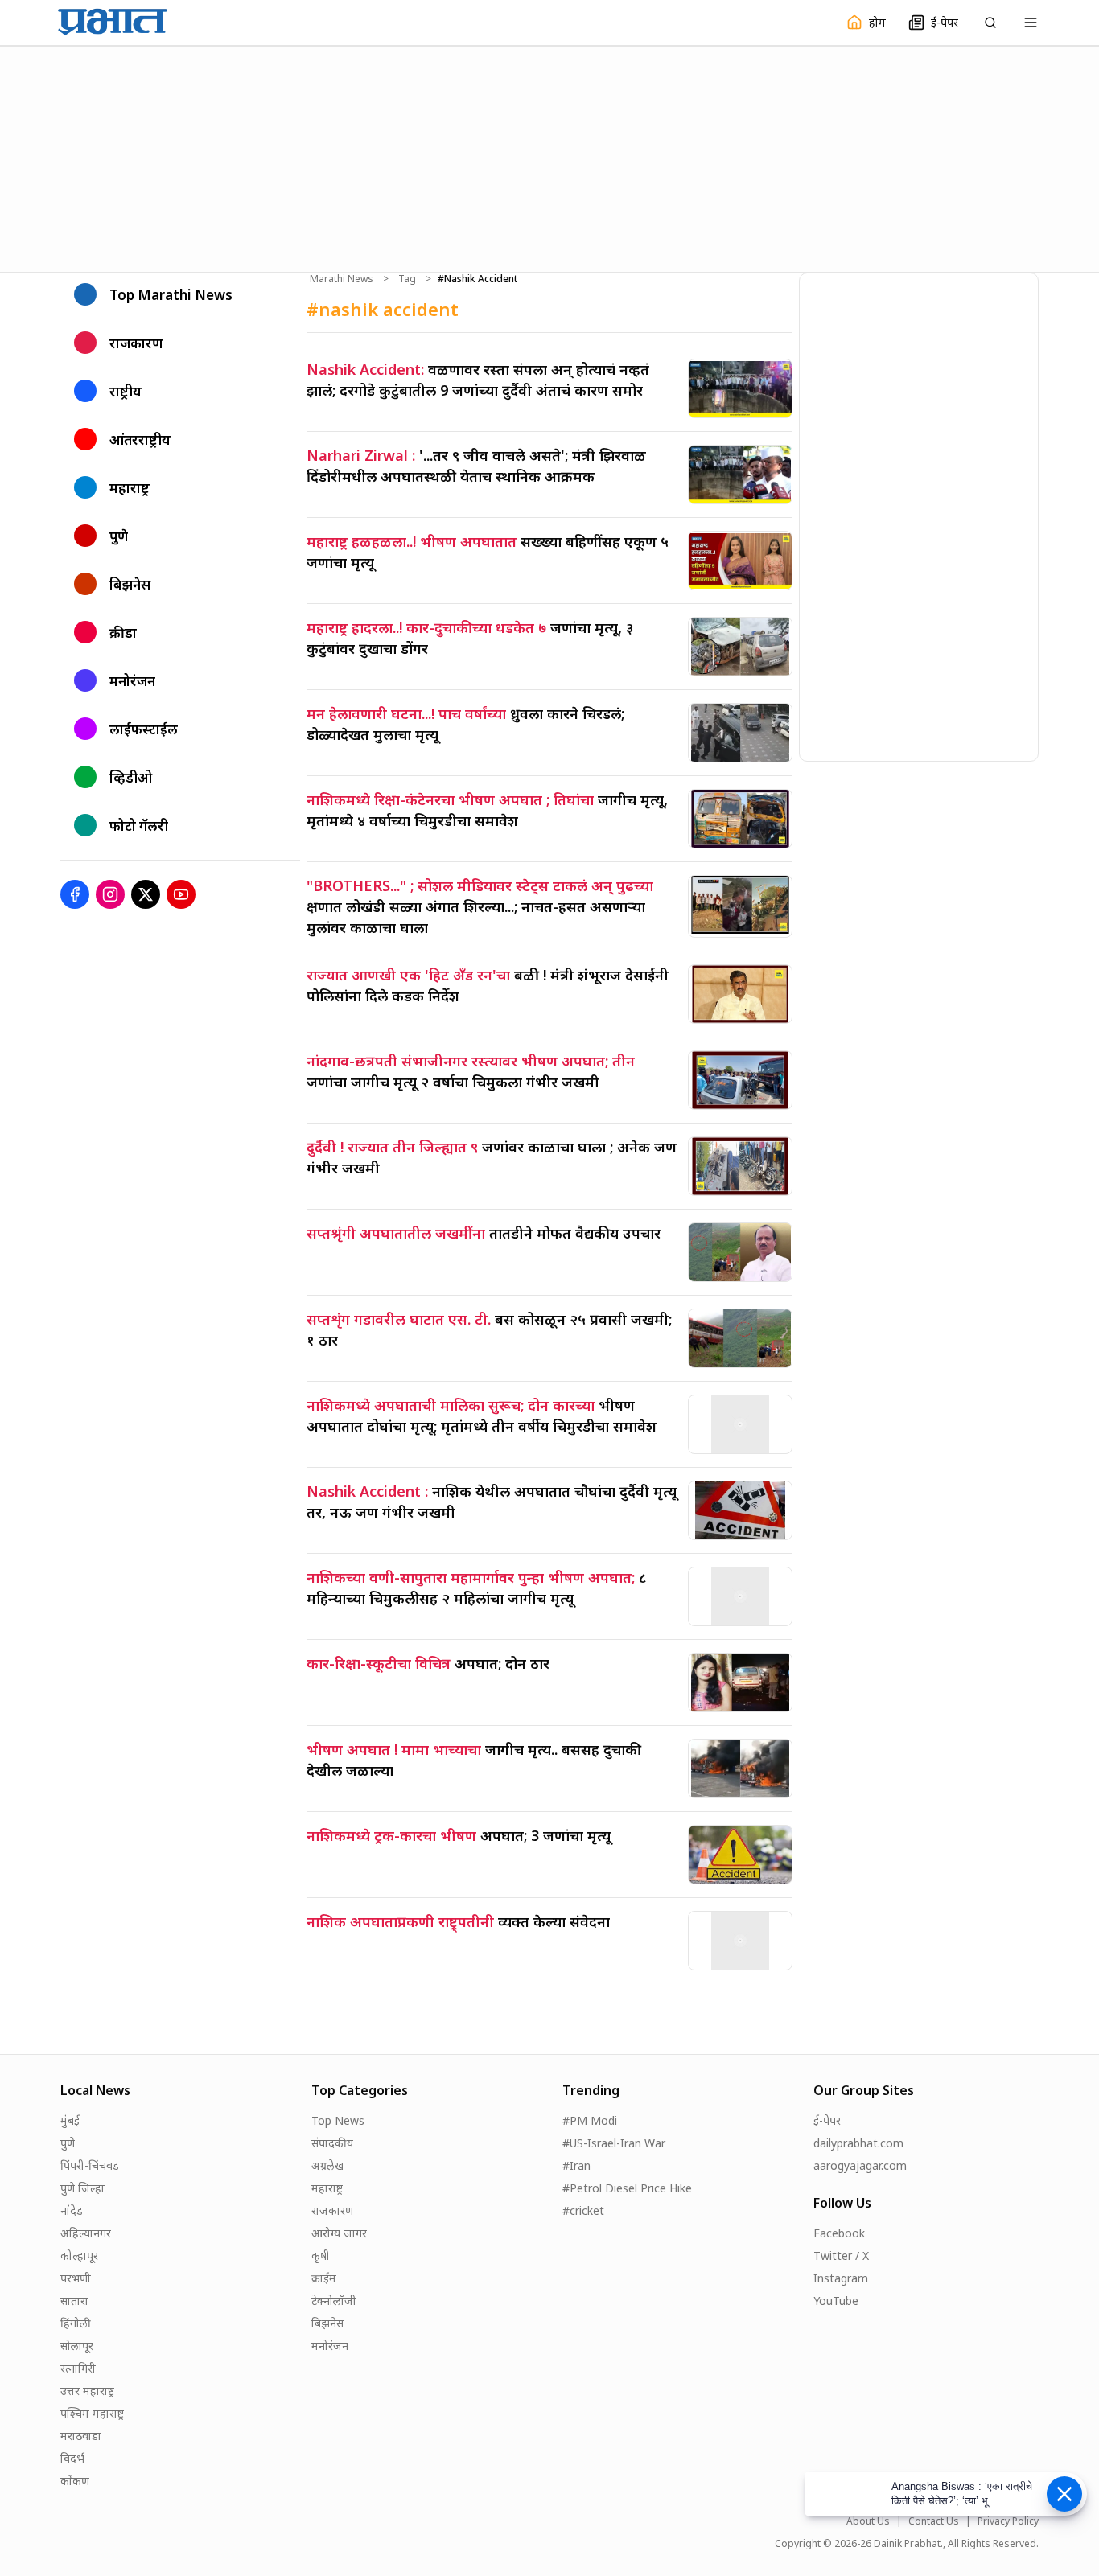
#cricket (583, 2210)
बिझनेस (327, 2323)
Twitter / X (841, 2256)
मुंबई (70, 2120)
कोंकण (75, 2481)
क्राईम (324, 2278)
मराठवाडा (81, 2436)
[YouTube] (181, 894)
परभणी (76, 2278)
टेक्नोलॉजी (334, 2301)
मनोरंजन (330, 2346)
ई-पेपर (827, 2120)
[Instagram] (110, 894)
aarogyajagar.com (860, 2165)
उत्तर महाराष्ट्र (87, 2391)
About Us (868, 2521)
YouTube (836, 2301)
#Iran (576, 2165)
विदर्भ (72, 2458)
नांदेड (72, 2210)
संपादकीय (332, 2143)
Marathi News (342, 279)
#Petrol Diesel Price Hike (627, 2188)
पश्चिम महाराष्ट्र (92, 2413)
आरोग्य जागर (339, 2233)
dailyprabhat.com (858, 2143)
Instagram (841, 2278)
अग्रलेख (327, 2165)
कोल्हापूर (79, 2256)
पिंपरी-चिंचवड (90, 2165)
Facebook (839, 2233)
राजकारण (332, 2210)
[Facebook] (75, 894)
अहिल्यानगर (86, 2233)
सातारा (74, 2301)
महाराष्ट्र (327, 2188)
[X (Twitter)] (146, 894)
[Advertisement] (549, 157)
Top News (338, 2120)
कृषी (321, 2256)
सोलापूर (77, 2346)
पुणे (68, 2143)
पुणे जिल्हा (82, 2188)
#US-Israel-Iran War (614, 2143)
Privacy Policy (1008, 2521)
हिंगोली (76, 2323)
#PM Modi (590, 2120)
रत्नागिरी (78, 2368)
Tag (407, 279)
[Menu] (1031, 23)
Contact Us (934, 2521)
